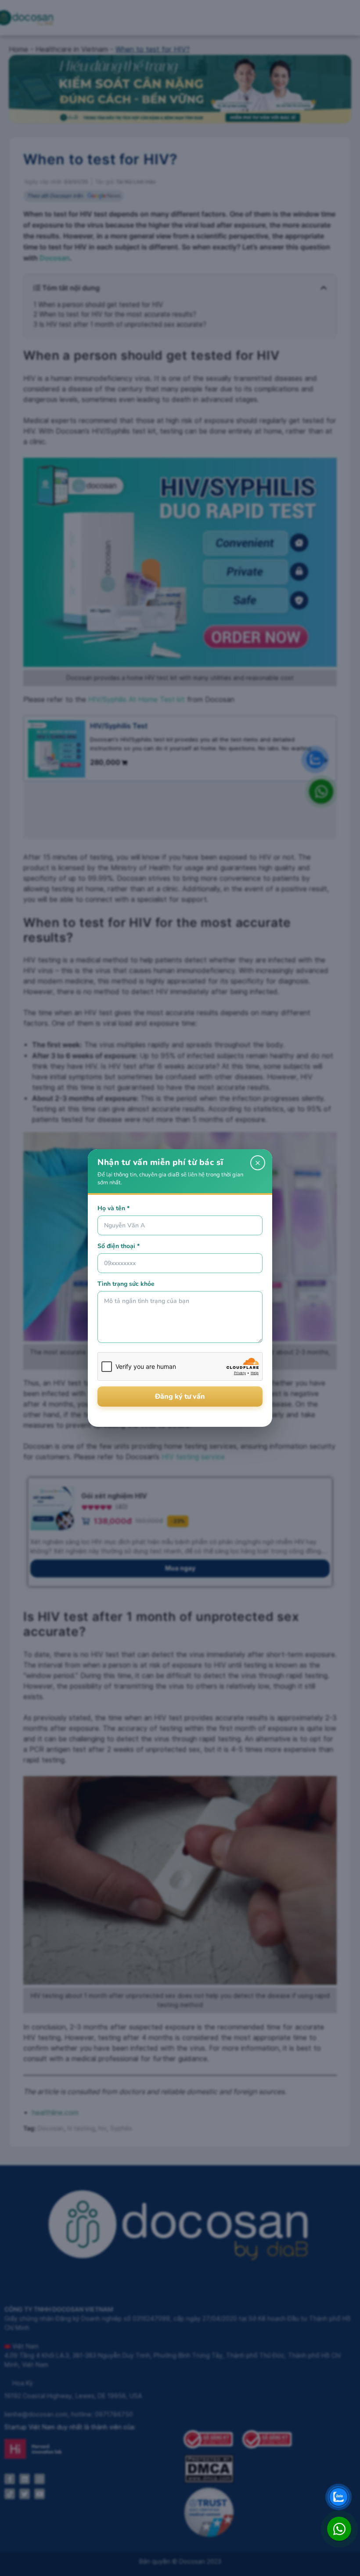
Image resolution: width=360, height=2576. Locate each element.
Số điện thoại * (119, 1246)
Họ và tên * (113, 1208)
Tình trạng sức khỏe (126, 1284)
